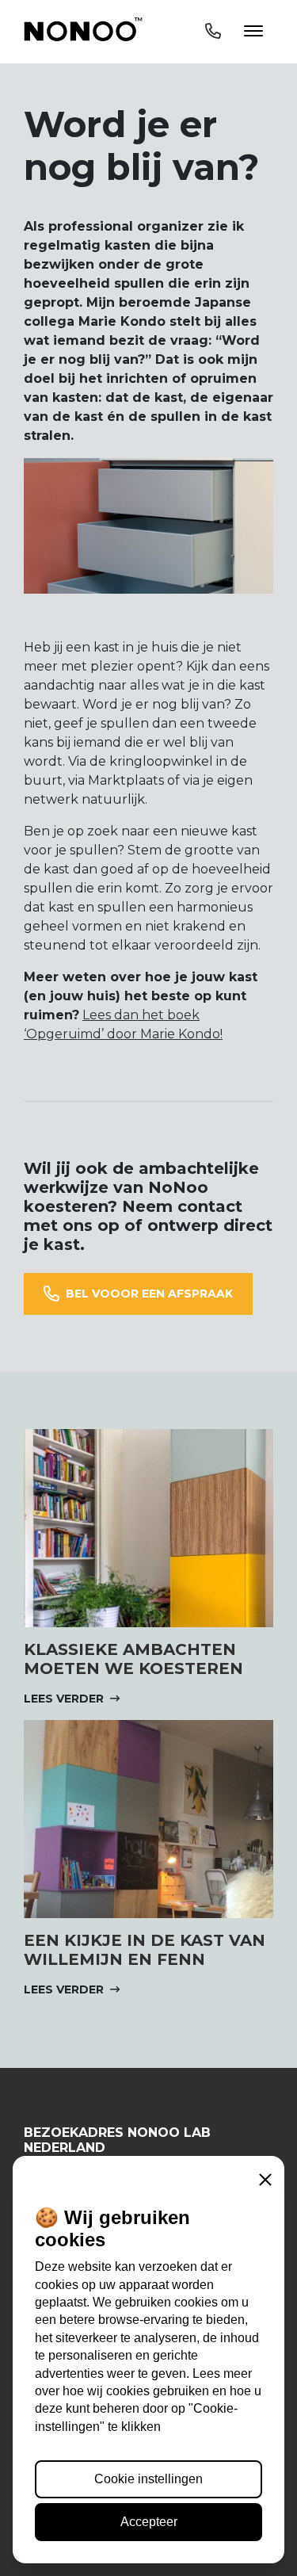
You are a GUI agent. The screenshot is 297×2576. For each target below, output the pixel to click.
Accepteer (149, 2522)
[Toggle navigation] (234, 32)
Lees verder (64, 1699)
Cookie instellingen (148, 2479)
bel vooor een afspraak (149, 1294)
